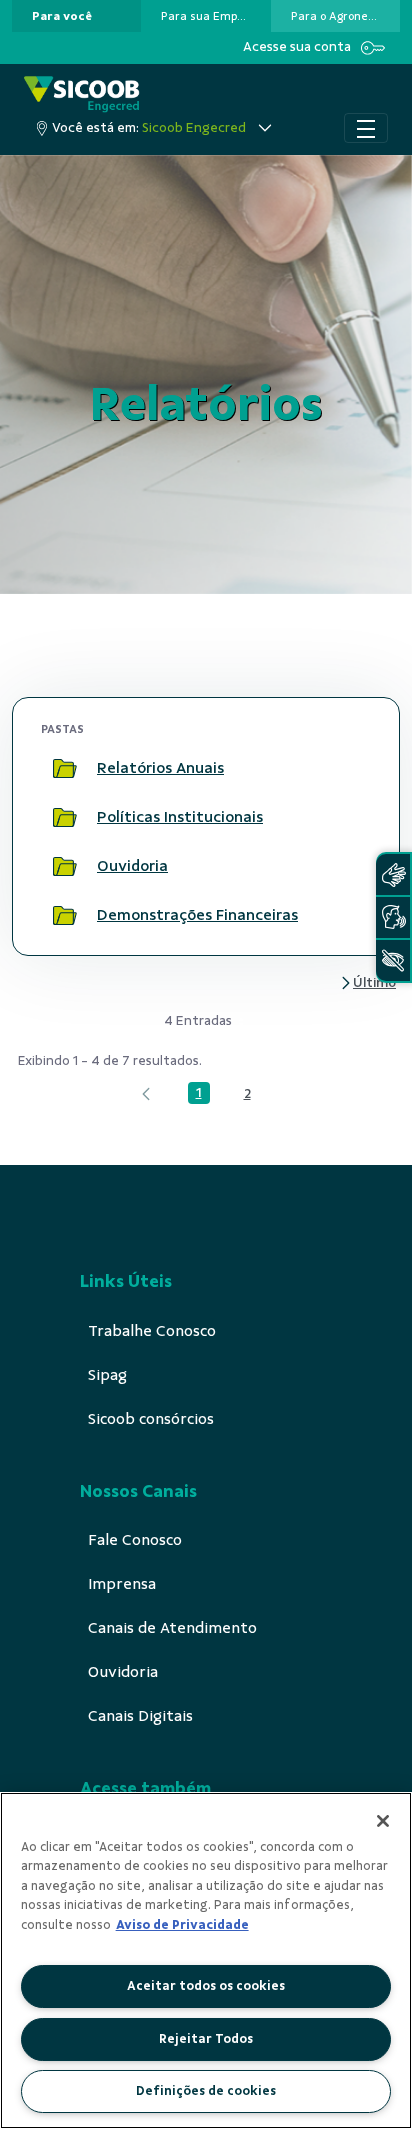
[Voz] (393, 917)
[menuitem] (62, 16)
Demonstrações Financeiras (197, 915)
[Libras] (393, 874)
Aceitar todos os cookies (206, 1986)
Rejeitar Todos (206, 2039)
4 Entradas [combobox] (198, 1020)
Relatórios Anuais (160, 768)
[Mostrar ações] (347, 769)
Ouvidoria (132, 866)
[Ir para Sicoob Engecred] (82, 94)
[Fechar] (383, 1821)
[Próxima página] (367, 982)
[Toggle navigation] (366, 128)
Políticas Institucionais (180, 817)
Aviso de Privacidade (182, 1925)
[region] (206, 1960)
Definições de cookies (206, 2091)
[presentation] (76, 16)
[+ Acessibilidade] (393, 960)
